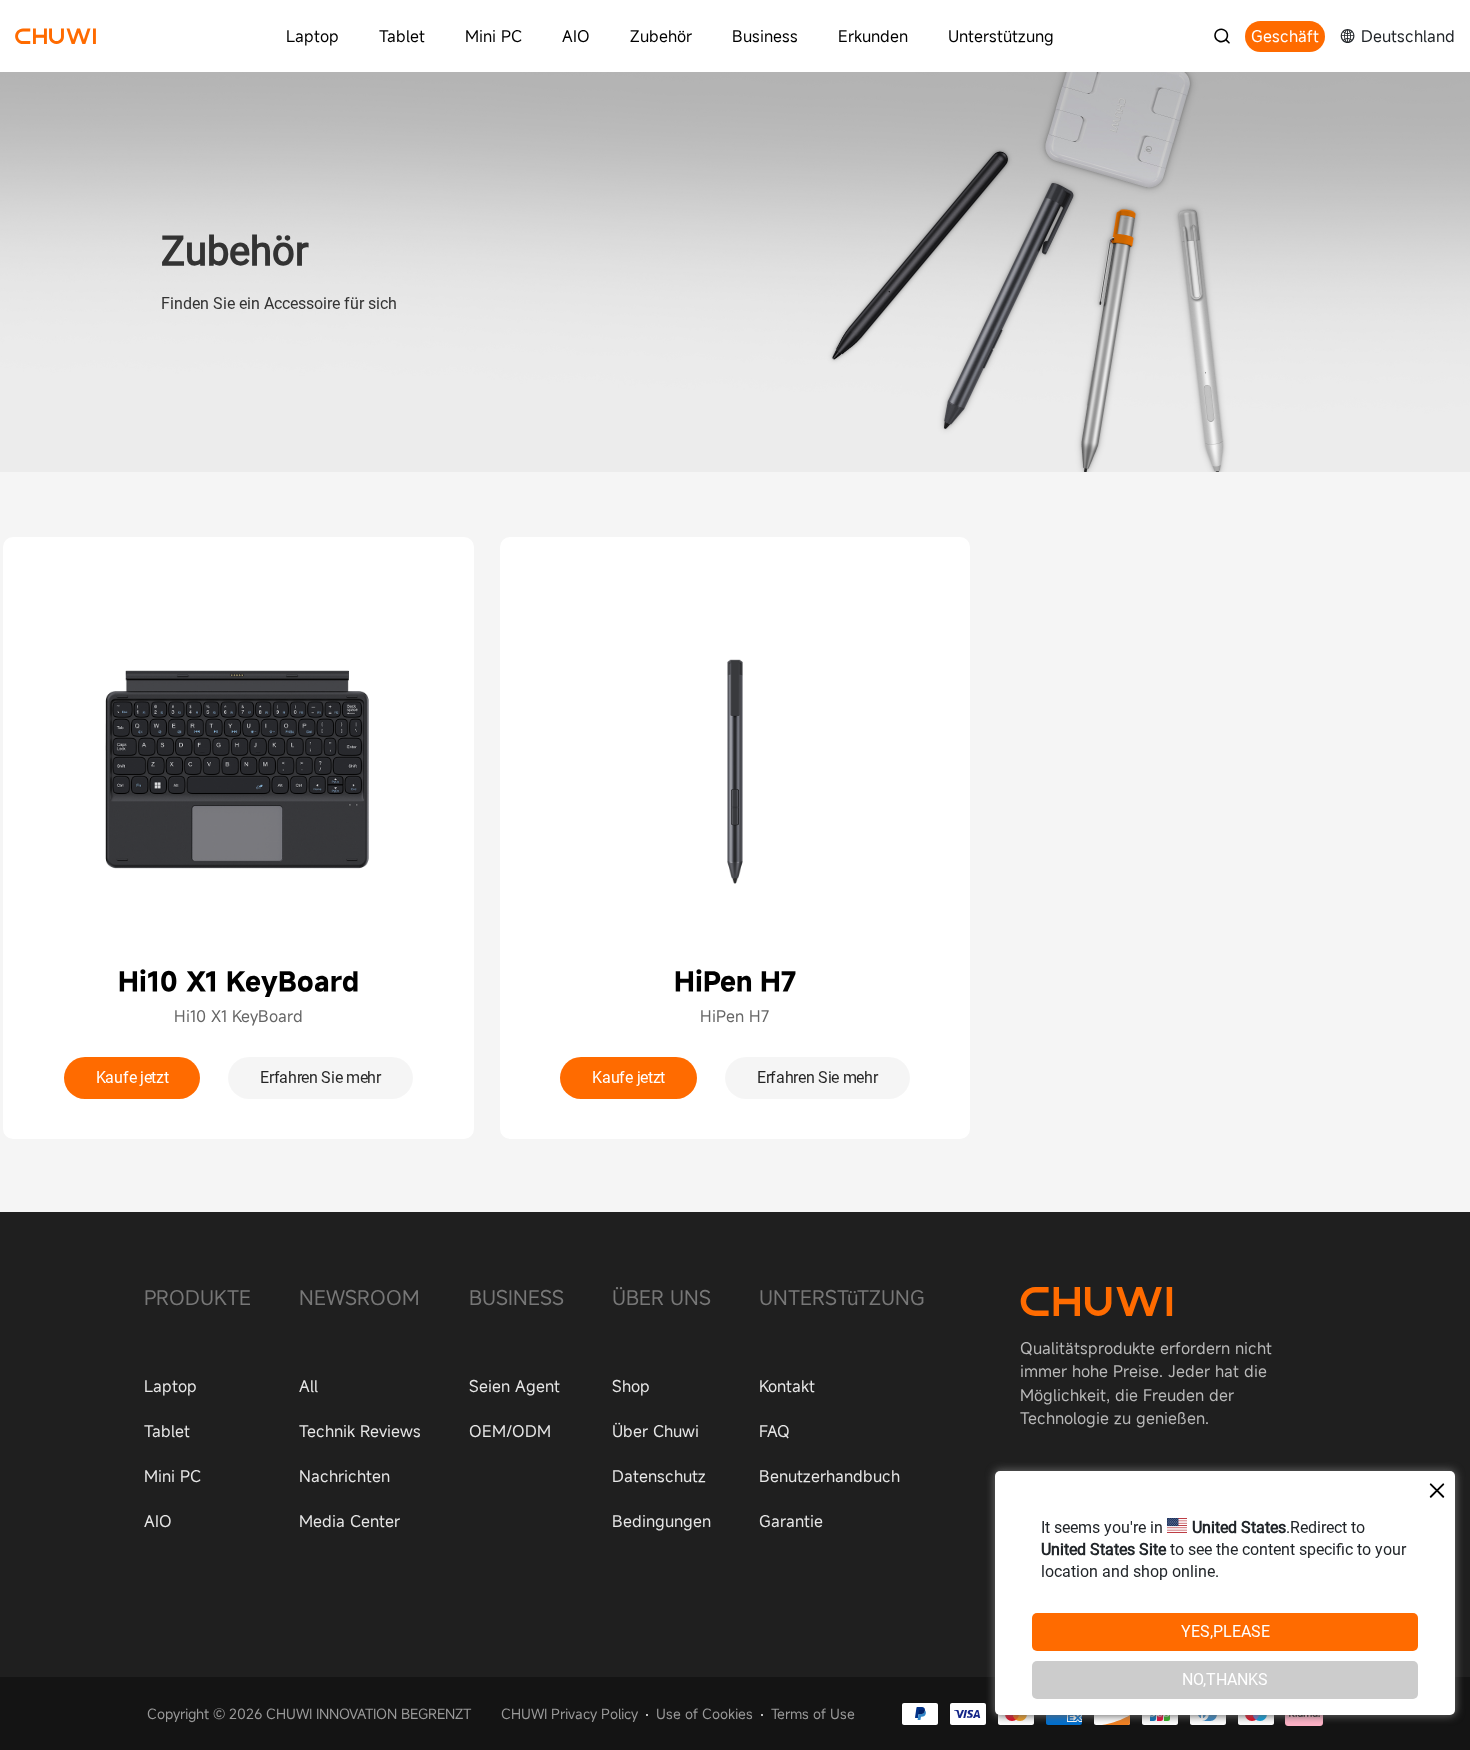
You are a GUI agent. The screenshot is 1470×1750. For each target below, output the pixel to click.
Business (765, 36)
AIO (576, 36)
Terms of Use (813, 1713)
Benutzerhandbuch (829, 1476)
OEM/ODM (510, 1431)
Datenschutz (659, 1476)
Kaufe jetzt (132, 1077)
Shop (631, 1386)
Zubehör (661, 36)
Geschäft (1285, 36)
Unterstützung (1001, 36)
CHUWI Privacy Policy (569, 1713)
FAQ (774, 1431)
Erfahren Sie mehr (320, 1077)
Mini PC (493, 36)
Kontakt (787, 1386)
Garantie (791, 1521)
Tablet (402, 36)
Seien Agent (514, 1386)
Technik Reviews (360, 1431)
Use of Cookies (704, 1713)
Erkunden (873, 36)
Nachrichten (344, 1476)
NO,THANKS (1225, 1680)
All (308, 1386)
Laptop (312, 36)
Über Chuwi (655, 1431)
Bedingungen (661, 1521)
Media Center (349, 1521)
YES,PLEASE (1225, 1632)
